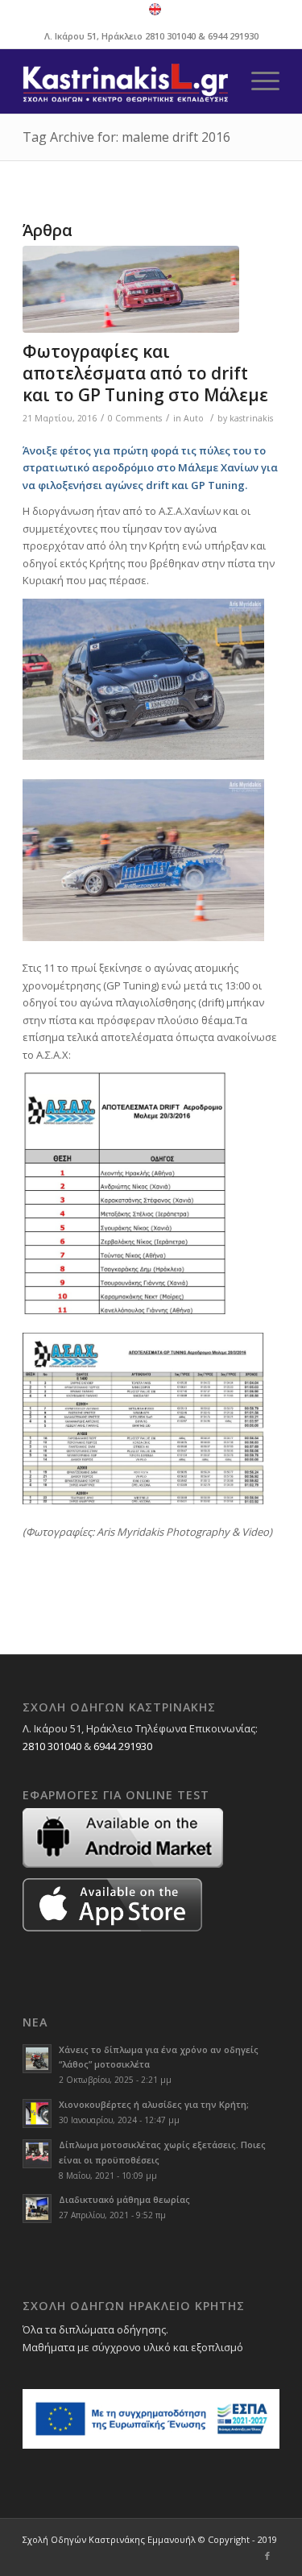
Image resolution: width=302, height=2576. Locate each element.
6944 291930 (233, 36)
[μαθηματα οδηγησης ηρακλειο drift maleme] (131, 289)
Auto (194, 418)
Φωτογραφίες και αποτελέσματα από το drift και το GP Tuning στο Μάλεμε (145, 373)
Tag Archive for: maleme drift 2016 (126, 137)
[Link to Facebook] (267, 2556)
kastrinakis (251, 418)
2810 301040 (170, 36)
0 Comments (135, 418)
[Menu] (257, 81)
